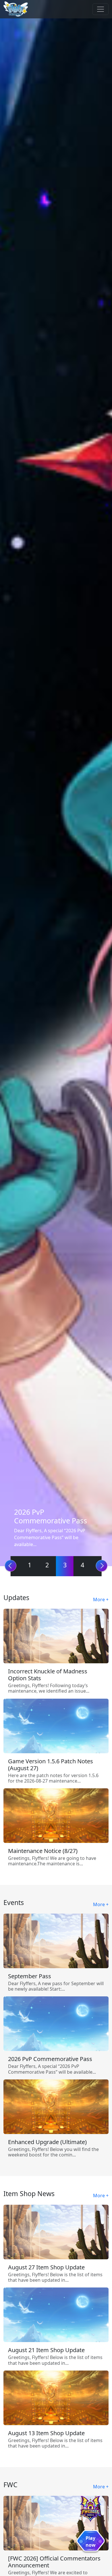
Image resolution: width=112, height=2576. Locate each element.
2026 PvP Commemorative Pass (51, 1516)
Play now (91, 2542)
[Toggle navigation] (101, 9)
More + (101, 1600)
